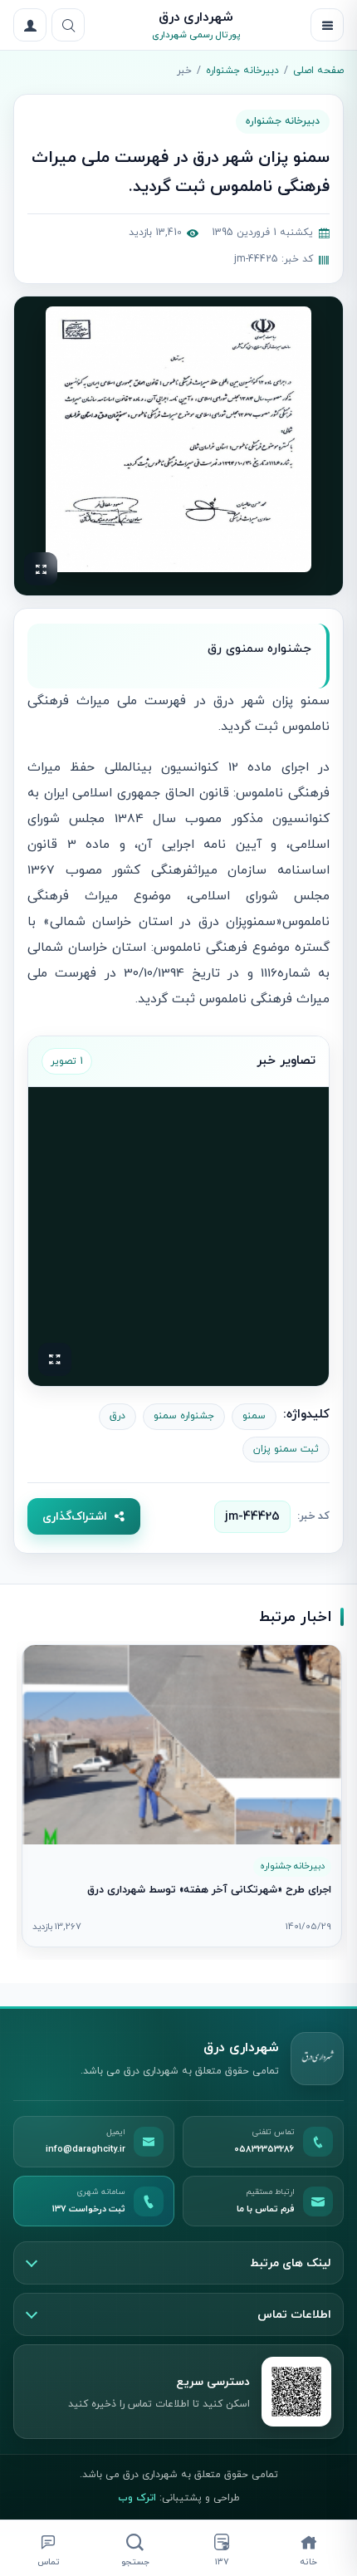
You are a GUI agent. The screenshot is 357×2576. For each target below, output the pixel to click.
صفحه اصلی (318, 71)
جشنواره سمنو (184, 1416)
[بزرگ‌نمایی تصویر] (178, 439)
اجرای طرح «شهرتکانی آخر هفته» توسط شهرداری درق (209, 1890)
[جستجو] (68, 25)
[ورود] (30, 25)
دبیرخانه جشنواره (242, 71)
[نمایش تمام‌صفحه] (41, 569)
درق (117, 1416)
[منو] (327, 25)
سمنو (254, 1416)
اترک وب (137, 2498)
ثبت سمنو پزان (286, 1449)
